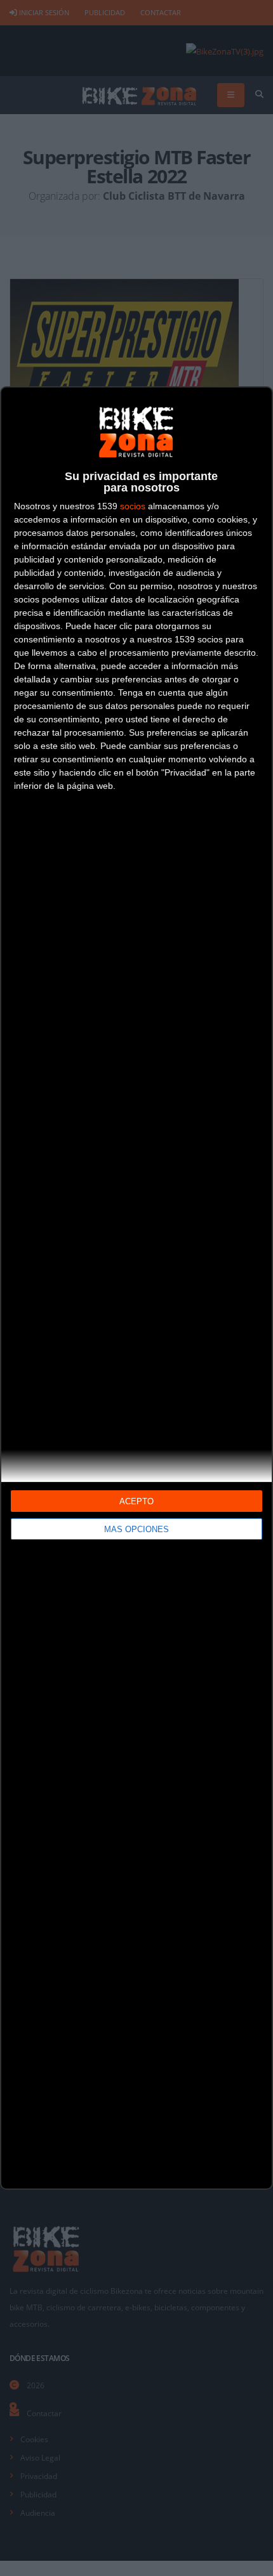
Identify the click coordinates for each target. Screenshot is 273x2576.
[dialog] (136, 1288)
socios (133, 506)
